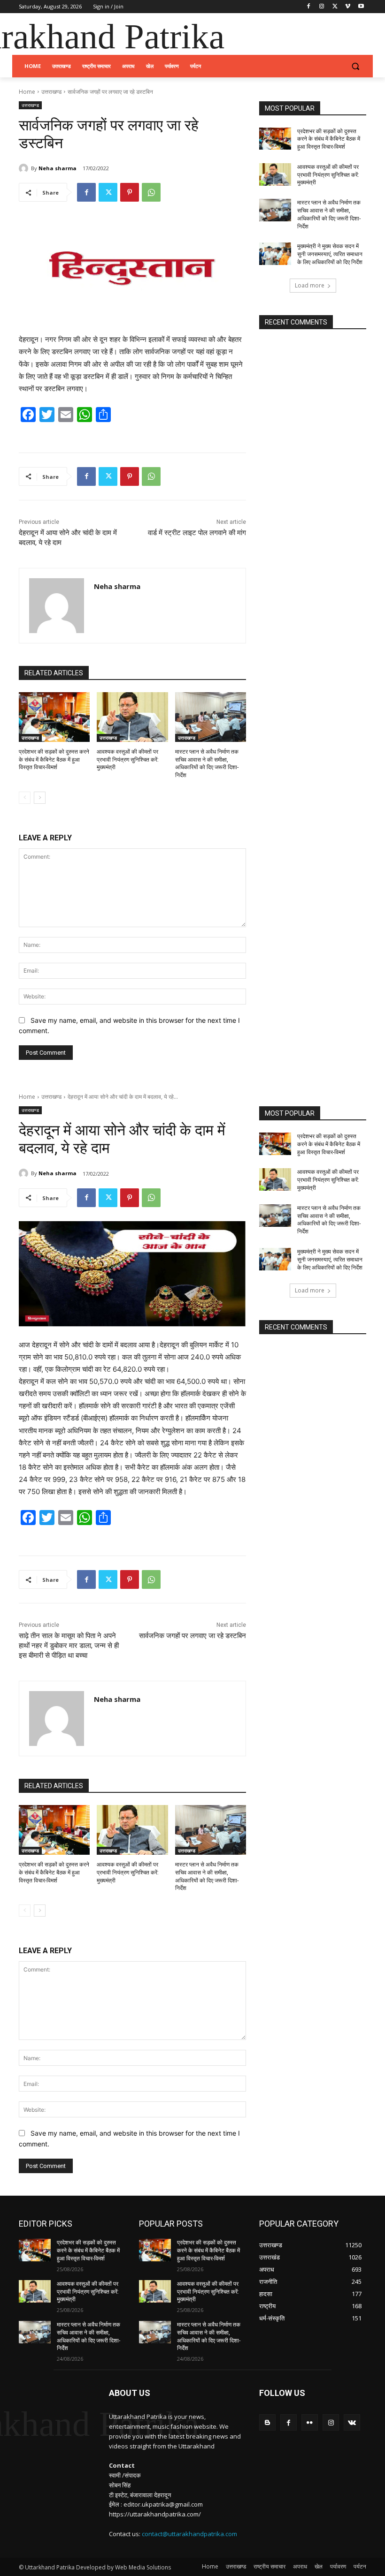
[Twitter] (335, 7)
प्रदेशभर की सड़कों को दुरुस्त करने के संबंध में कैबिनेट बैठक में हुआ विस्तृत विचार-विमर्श (54, 760)
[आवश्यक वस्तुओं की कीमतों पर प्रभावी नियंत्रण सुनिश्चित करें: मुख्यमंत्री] (132, 717)
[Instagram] (322, 7)
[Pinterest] (130, 192)
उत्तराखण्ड (51, 92)
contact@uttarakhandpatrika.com (189, 2534)
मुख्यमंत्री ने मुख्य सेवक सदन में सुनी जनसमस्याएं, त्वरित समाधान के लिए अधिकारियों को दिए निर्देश (330, 254)
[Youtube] (361, 7)
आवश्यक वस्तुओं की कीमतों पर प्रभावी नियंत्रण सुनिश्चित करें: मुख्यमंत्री (128, 760)
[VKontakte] (352, 2422)
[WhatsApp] (151, 192)
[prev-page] (25, 798)
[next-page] (40, 798)
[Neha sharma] (25, 168)
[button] (355, 66)
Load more (310, 285)
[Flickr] (310, 2422)
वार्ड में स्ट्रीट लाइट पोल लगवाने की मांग (197, 533)
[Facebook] (309, 7)
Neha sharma (58, 168)
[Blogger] (267, 2422)
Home (27, 92)
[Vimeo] (348, 7)
